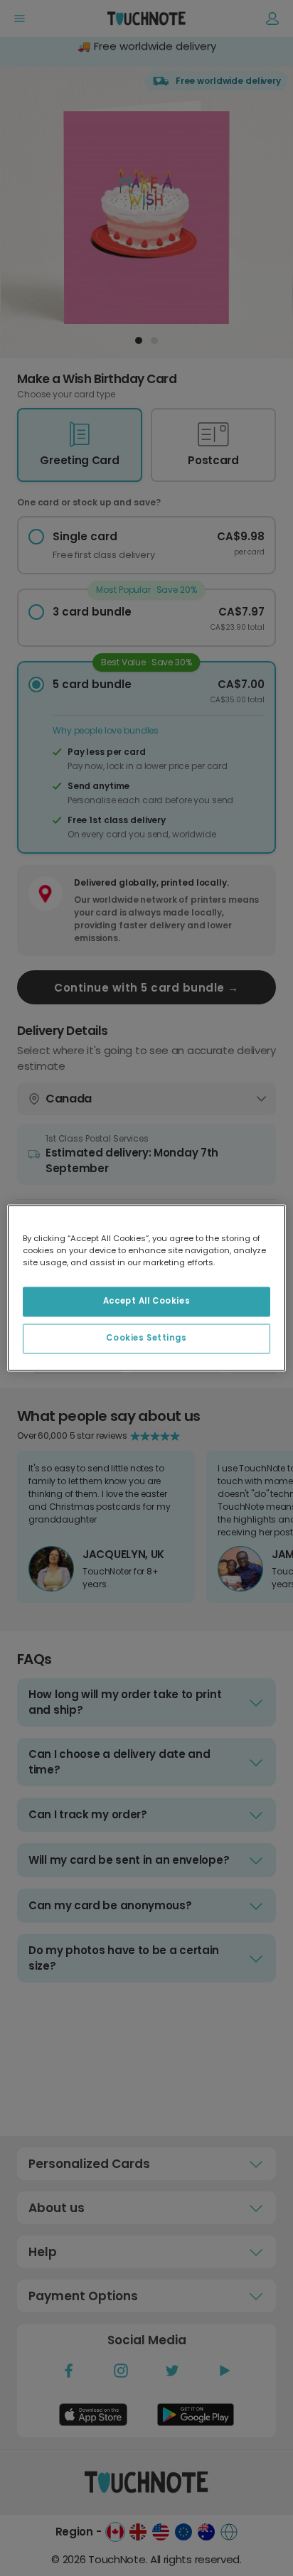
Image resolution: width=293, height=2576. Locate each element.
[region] (146, 1288)
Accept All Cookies (146, 1302)
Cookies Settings (146, 1338)
